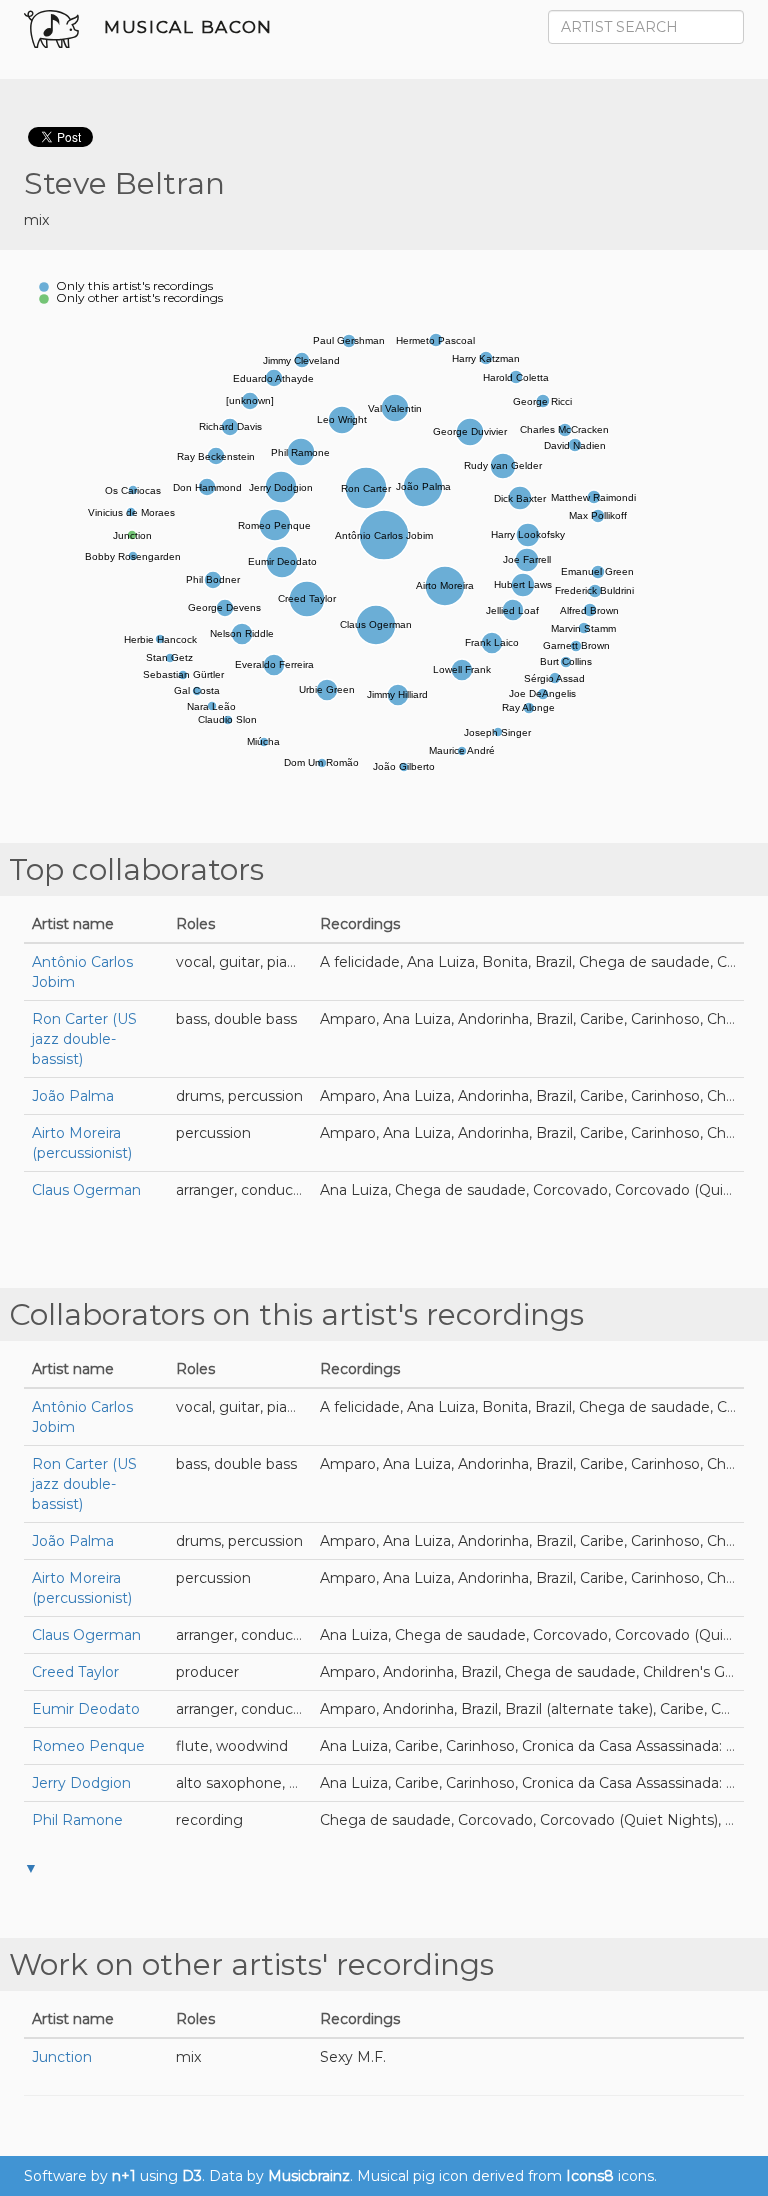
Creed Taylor (75, 1672)
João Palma (73, 1096)
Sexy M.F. (353, 2057)
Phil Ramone (77, 1820)
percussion (213, 1133)
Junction (62, 2057)
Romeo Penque (88, 1746)
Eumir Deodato (86, 1709)
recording (209, 1820)
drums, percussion (239, 1096)
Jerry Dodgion (81, 1783)
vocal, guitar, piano (240, 962)
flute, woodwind (232, 1746)
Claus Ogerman (86, 1190)
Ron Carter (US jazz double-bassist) (84, 1039)
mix (36, 220)
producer (207, 1672)
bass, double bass (236, 1019)
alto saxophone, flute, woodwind (288, 1783)
